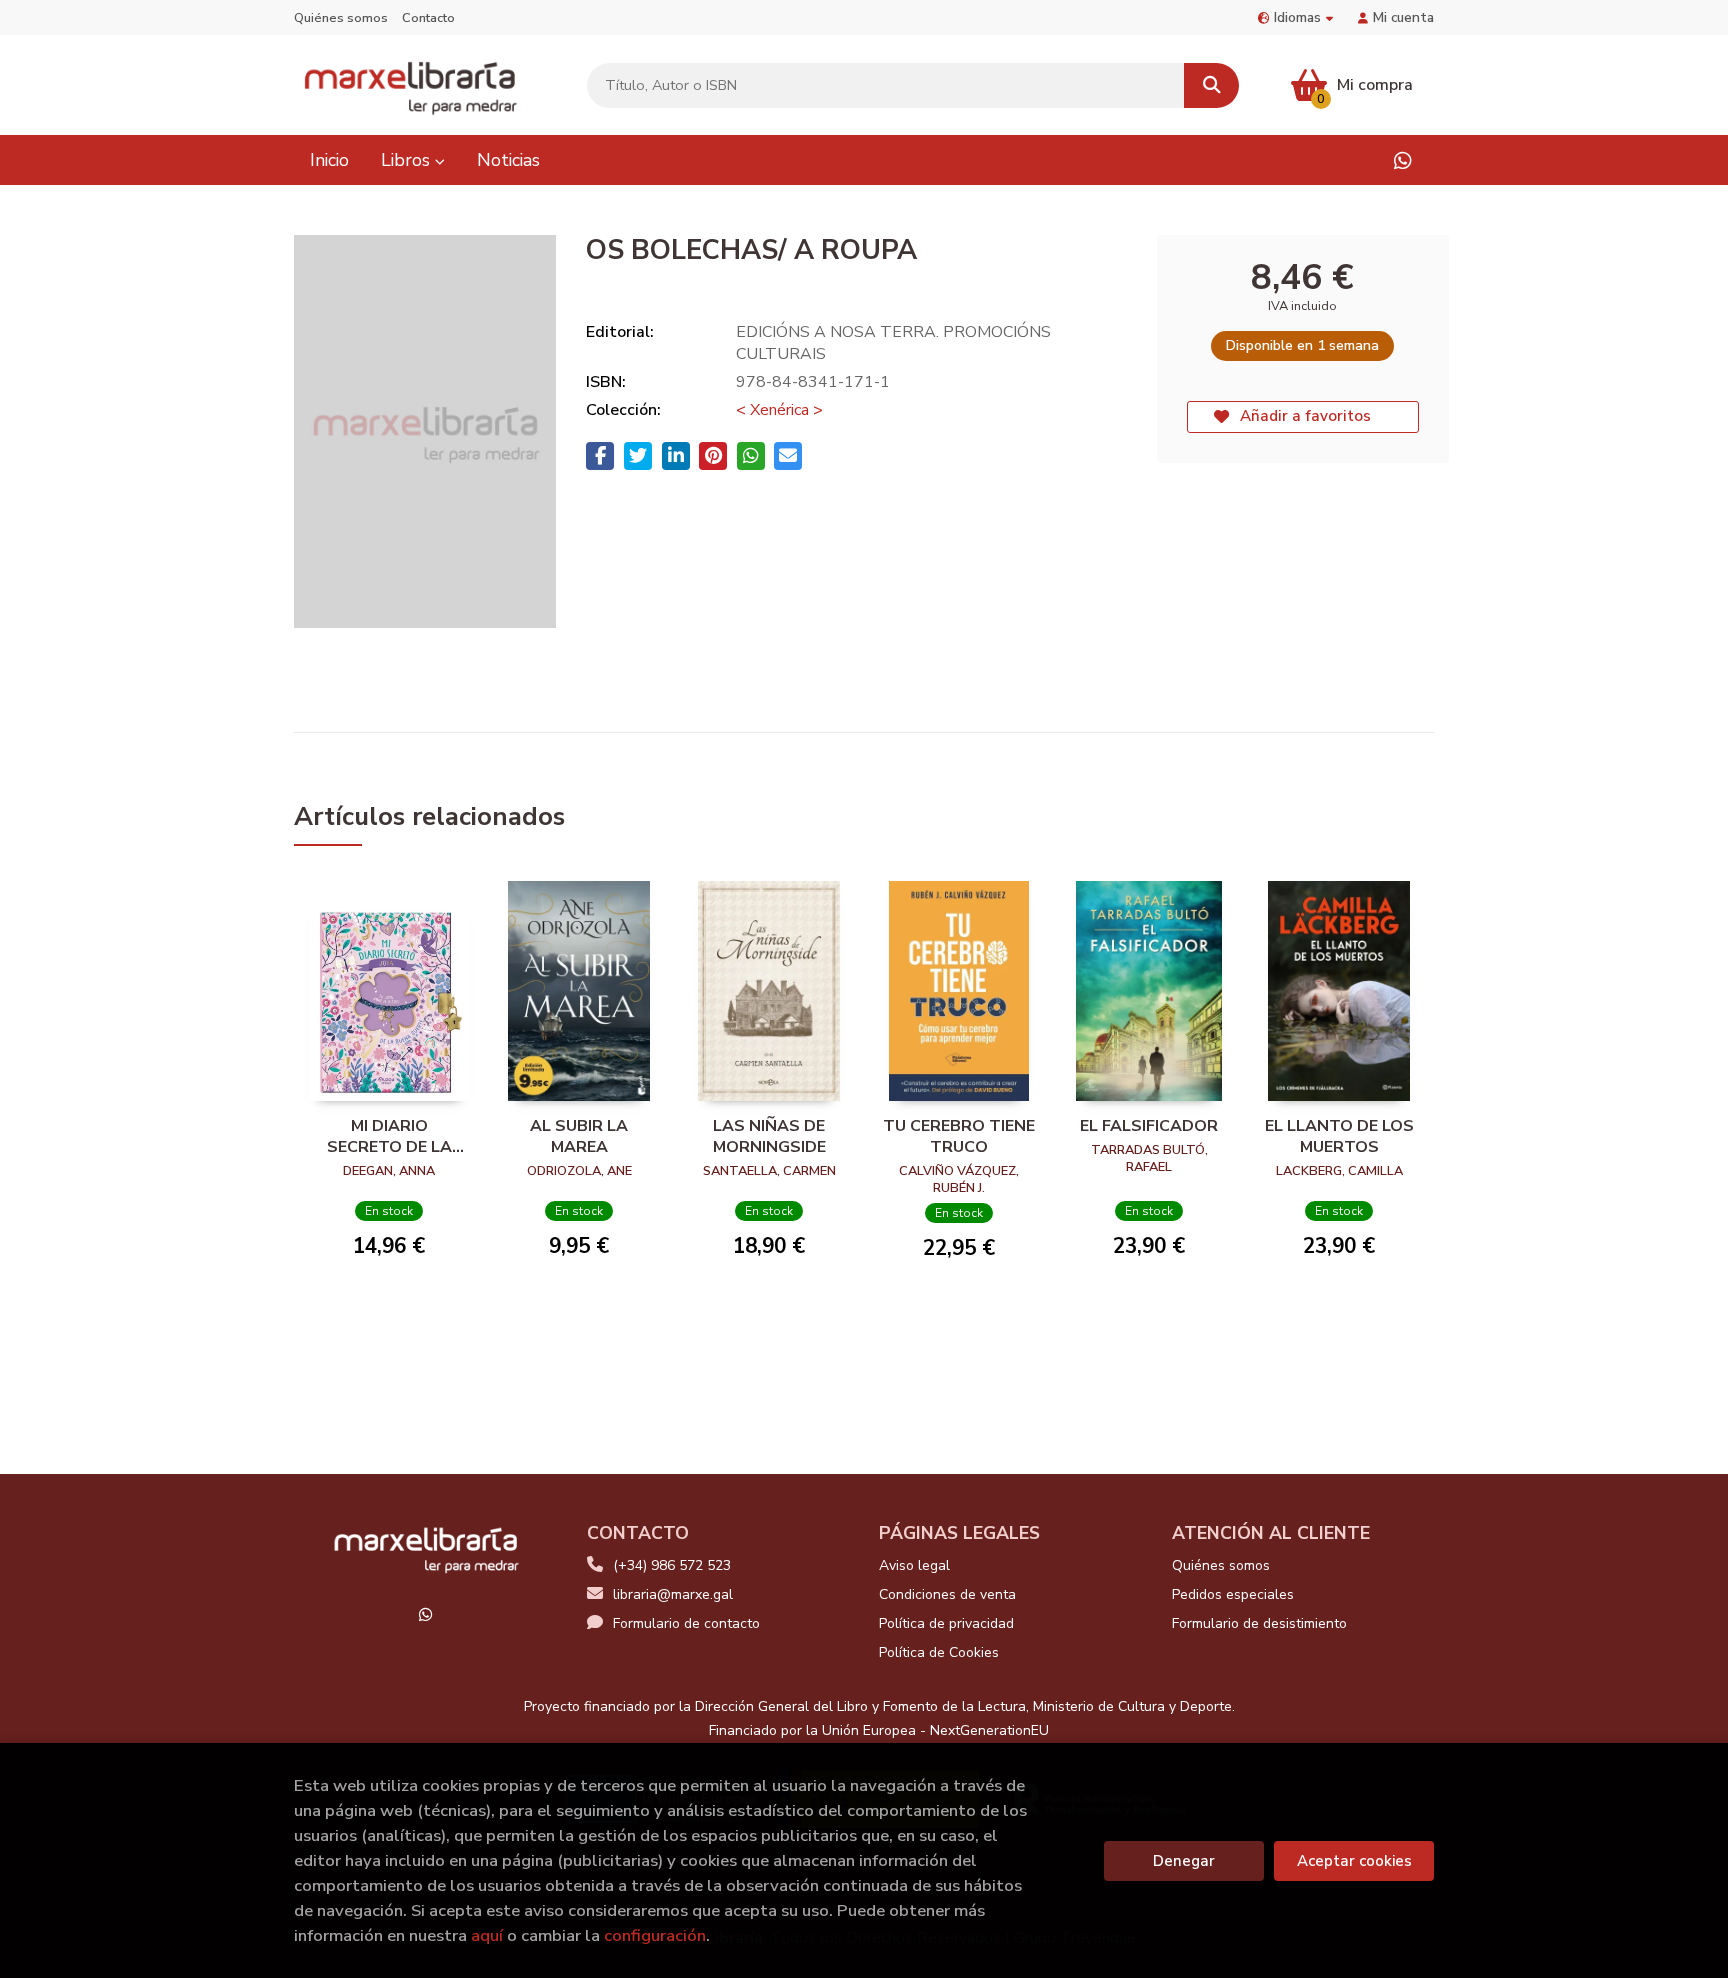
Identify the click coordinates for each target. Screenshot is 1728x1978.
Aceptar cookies (1354, 1861)
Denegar (1184, 1861)
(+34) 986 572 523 (672, 1565)
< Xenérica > (779, 410)
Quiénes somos (341, 18)
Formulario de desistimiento (1259, 1623)
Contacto (428, 18)
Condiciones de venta (947, 1594)
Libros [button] (408, 160)
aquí (487, 1935)
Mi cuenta (1403, 17)
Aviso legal (914, 1565)
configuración (655, 1935)
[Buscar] (1211, 85)
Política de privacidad (946, 1623)
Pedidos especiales (1233, 1594)
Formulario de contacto (686, 1623)
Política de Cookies (939, 1652)
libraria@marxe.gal (673, 1594)
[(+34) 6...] (1402, 160)
